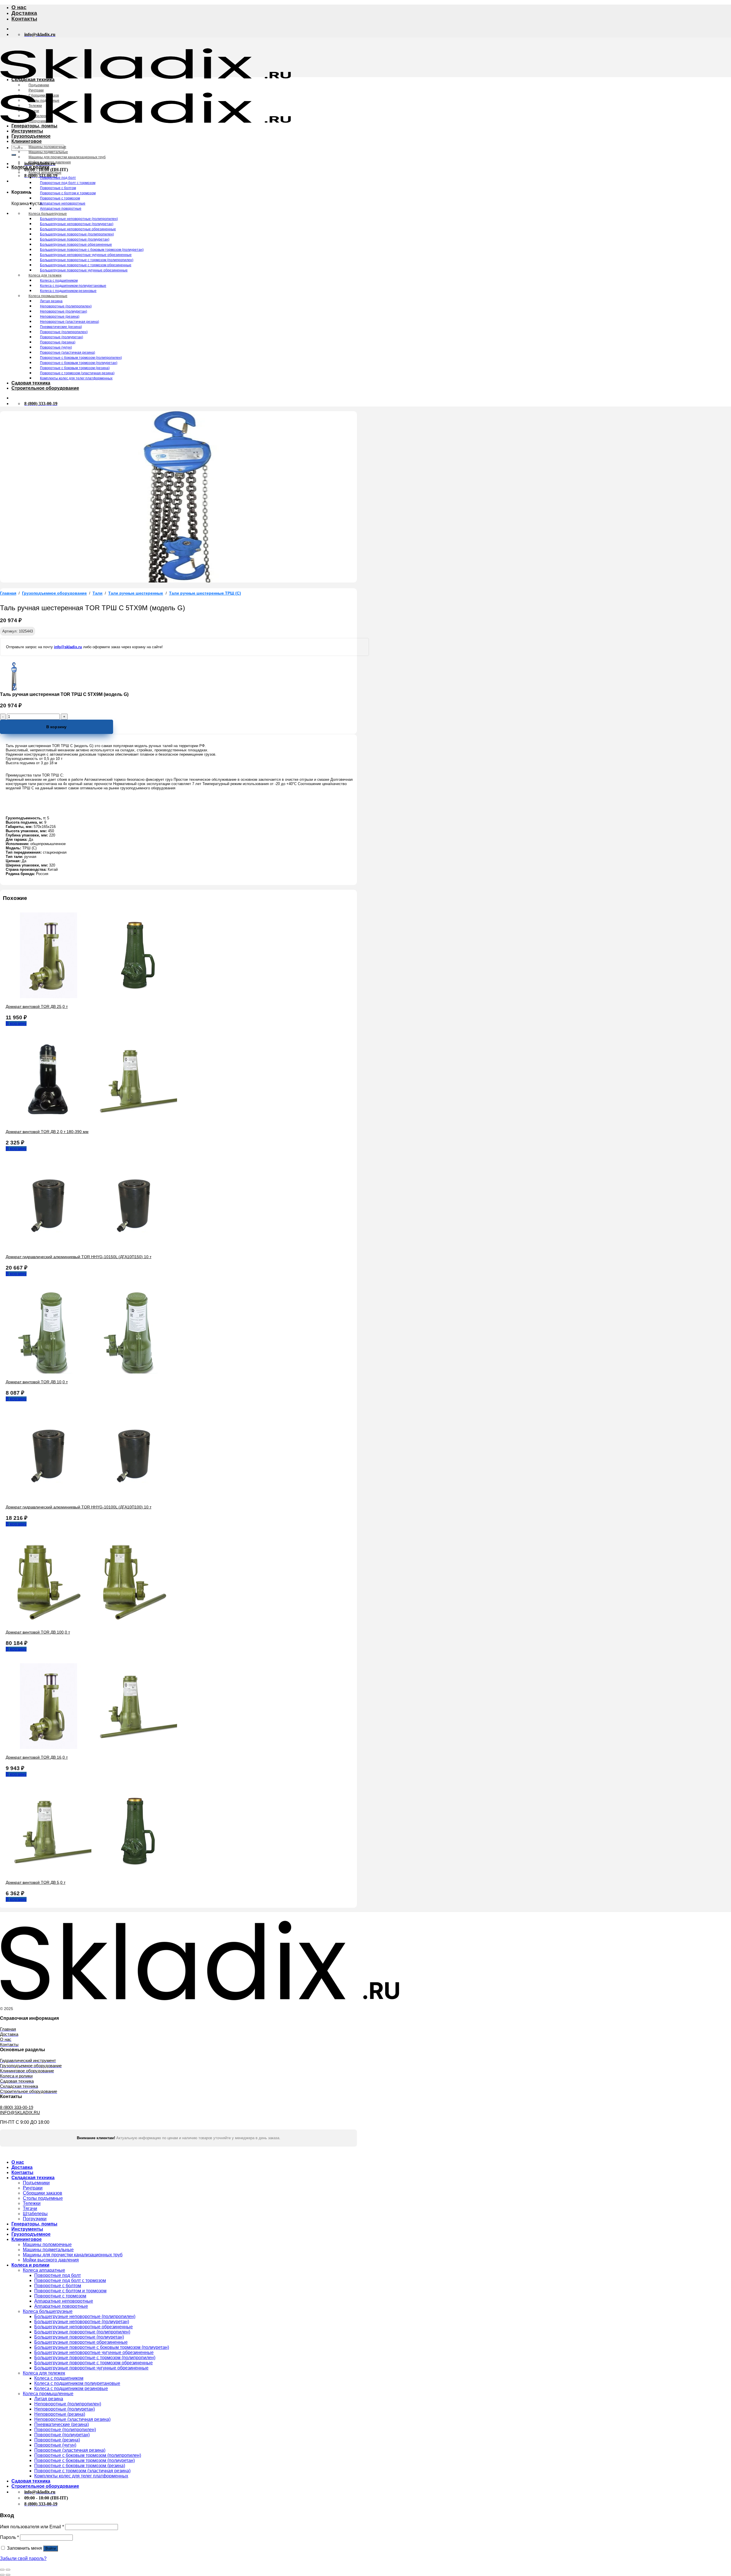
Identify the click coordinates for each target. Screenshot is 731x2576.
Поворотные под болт (58, 178)
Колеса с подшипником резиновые (68, 291)
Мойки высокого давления (50, 162)
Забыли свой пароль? (23, 2558)
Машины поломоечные (47, 147)
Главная (8, 593)
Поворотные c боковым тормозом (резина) (75, 368)
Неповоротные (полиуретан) (64, 311)
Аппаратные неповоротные (63, 203)
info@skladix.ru (68, 647)
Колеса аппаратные (45, 173)
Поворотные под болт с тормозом (68, 183)
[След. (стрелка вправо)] (8, 2575)
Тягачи (34, 111)
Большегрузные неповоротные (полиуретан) (77, 224)
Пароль (9, 2537)
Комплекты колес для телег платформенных (76, 378)
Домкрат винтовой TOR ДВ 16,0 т (37, 1757)
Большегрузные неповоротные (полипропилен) (79, 219)
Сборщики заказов (44, 95)
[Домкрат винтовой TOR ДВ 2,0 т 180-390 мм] (91, 1122)
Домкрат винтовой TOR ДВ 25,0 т (37, 1006)
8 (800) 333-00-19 (17, 2107)
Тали (98, 593)
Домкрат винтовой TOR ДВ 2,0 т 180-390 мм (47, 1132)
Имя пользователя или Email (32, 2527)
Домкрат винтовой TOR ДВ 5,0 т (36, 1882)
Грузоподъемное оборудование (54, 593)
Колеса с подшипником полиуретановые (73, 286)
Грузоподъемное (31, 136)
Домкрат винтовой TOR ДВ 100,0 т (38, 1632)
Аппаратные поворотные (61, 209)
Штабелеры (38, 116)
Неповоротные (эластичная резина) (70, 322)
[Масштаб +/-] (8, 2570)
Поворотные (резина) (58, 342)
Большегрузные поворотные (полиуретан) (75, 239)
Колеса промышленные (48, 296)
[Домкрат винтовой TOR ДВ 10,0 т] (91, 1372)
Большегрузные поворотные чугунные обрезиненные (84, 270)
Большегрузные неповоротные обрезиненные (78, 229)
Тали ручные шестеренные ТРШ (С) (205, 593)
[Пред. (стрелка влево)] (2, 2575)
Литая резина (51, 301)
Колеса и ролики (30, 167)
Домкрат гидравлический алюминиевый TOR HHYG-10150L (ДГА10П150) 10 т (79, 1257)
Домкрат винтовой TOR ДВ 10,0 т (37, 1382)
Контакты (24, 19)
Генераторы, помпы (34, 126)
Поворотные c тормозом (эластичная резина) (77, 373)
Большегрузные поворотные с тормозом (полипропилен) (87, 260)
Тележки (35, 106)
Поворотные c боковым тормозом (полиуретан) (79, 363)
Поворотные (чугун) (56, 347)
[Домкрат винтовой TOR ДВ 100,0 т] (91, 1622)
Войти (51, 2548)
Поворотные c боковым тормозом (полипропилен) (81, 358)
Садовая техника (31, 383)
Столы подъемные (44, 101)
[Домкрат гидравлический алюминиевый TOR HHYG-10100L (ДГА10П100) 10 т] (91, 1497)
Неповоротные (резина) (60, 317)
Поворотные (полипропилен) (64, 332)
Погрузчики (38, 121)
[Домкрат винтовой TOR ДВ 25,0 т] (91, 997)
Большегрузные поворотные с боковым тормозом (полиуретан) (92, 250)
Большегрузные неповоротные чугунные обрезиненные (86, 255)
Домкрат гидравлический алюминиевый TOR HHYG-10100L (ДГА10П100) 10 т (79, 1507)
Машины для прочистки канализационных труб (67, 157)
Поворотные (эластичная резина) (68, 353)
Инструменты (27, 131)
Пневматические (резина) (61, 327)
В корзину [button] (16, 1023)
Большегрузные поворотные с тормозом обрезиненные (86, 265)
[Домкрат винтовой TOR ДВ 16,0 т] (91, 1747)
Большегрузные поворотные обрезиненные (76, 245)
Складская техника (33, 80)
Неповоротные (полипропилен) (66, 306)
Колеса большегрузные (48, 214)
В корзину (56, 727)
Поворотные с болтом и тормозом (68, 193)
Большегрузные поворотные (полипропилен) (77, 234)
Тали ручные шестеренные (136, 593)
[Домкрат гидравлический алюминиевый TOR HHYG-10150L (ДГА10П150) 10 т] (91, 1247)
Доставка (24, 13)
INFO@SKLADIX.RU (20, 2112)
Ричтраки (36, 90)
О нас (19, 7)
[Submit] (14, 155)
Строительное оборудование (45, 388)
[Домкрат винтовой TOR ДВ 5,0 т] (91, 1873)
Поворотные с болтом (58, 188)
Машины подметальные (48, 152)
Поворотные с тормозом (60, 198)
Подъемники (39, 85)
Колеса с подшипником (59, 281)
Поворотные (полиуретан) (62, 337)
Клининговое (27, 141)
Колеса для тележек (45, 275)
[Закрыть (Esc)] (2, 2570)
